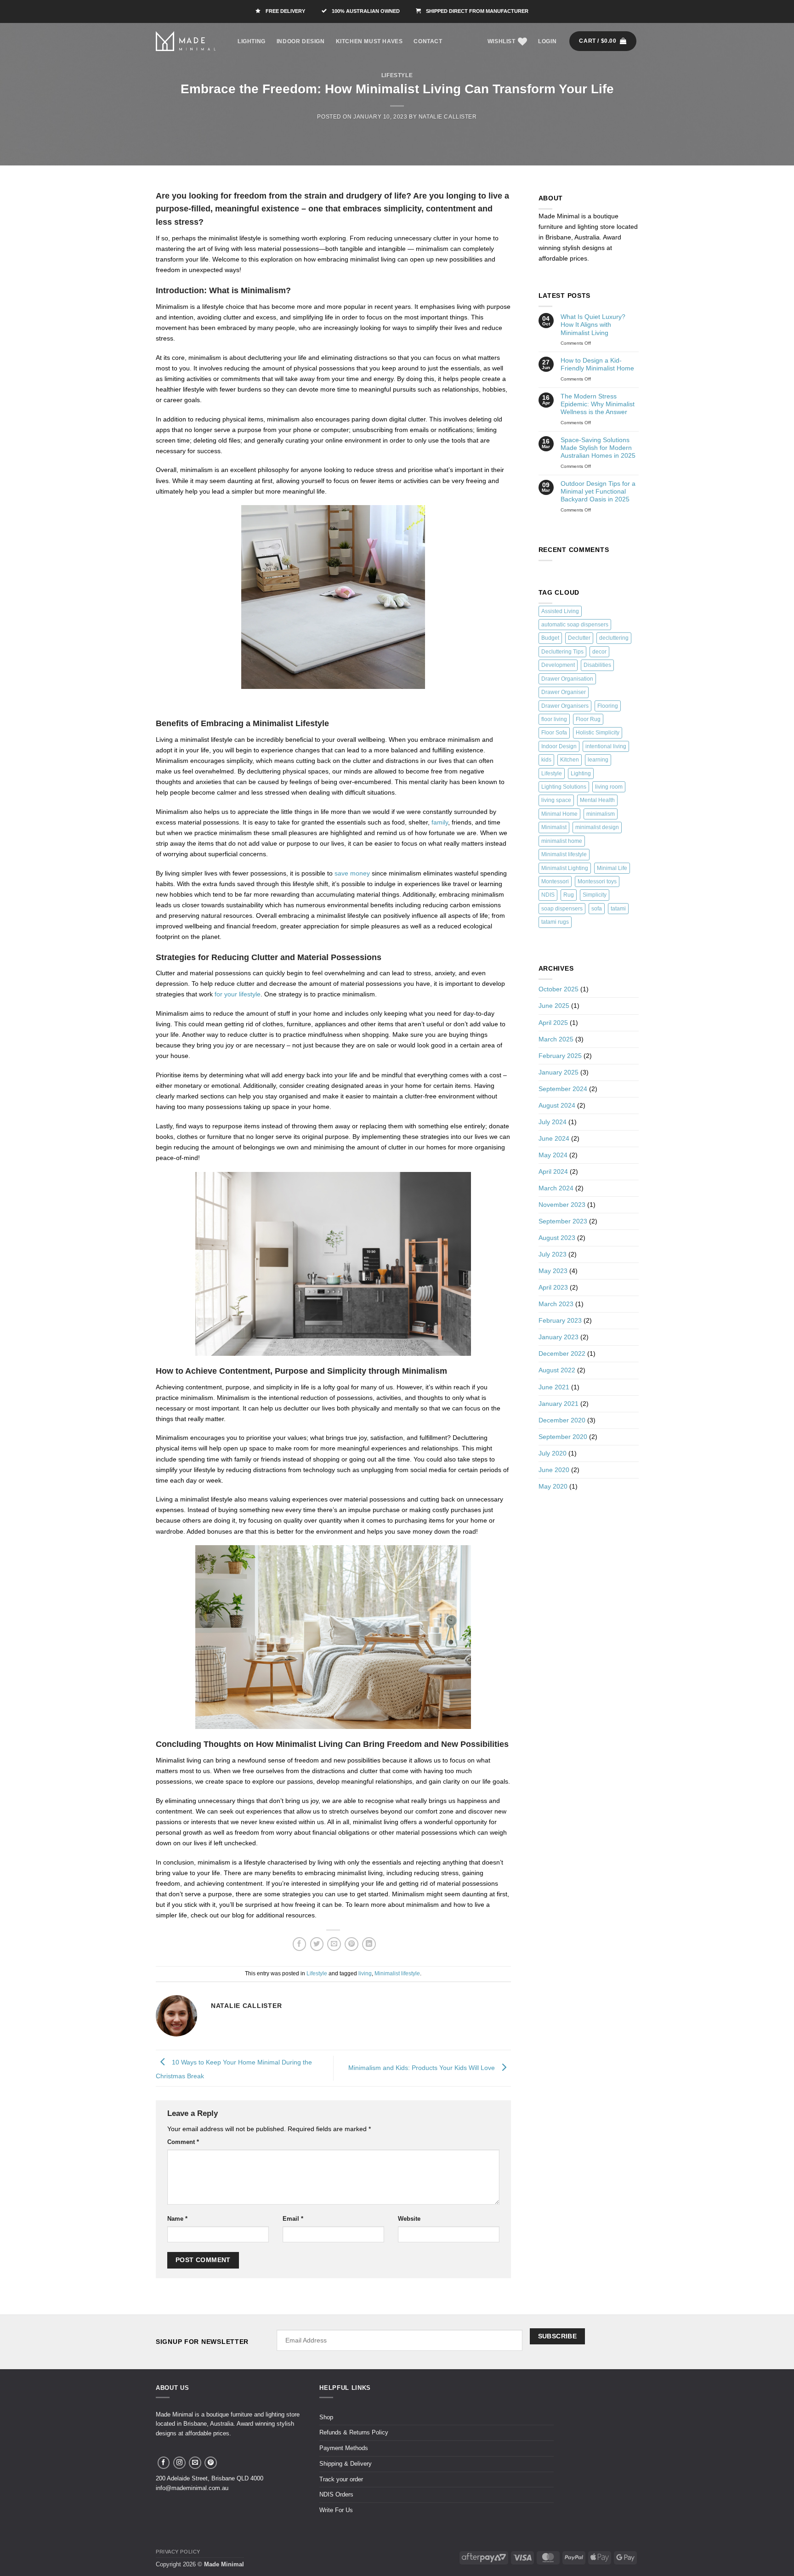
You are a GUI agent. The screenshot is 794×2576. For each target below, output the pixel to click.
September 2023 (563, 1221)
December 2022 (562, 1353)
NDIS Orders (336, 2494)
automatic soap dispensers (575, 625)
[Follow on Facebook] (164, 2463)
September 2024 (563, 1089)
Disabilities (597, 665)
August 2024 (557, 1105)
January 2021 (559, 1404)
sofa (597, 909)
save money (352, 873)
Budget (550, 638)
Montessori (555, 881)
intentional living (606, 746)
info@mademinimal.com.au (192, 2488)
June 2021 (554, 1387)
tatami (618, 909)
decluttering (614, 638)
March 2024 (556, 1188)
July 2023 (553, 1254)
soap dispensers (562, 909)
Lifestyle (397, 75)
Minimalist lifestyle (397, 1973)
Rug (569, 895)
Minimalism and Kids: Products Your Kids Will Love (423, 2068)
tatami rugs (555, 922)
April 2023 (553, 1287)
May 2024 (553, 1155)
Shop (326, 2417)
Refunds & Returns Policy (354, 2432)
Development (558, 665)
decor (599, 652)
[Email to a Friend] (334, 1944)
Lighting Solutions (564, 787)
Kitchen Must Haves (369, 41)
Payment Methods (344, 2448)
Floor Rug (588, 719)
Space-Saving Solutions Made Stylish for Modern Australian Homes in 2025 (598, 448)
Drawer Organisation (567, 679)
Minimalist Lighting (565, 868)
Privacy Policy (178, 2552)
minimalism (601, 814)
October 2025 (559, 989)
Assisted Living (560, 611)
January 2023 (559, 1337)
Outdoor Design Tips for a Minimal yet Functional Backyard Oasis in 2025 (598, 492)
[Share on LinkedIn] (369, 1944)
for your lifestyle (238, 994)
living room (609, 787)
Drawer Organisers (565, 706)
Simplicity (595, 895)
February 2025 (560, 1056)
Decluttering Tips (562, 652)
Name (177, 2219)
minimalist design (597, 827)
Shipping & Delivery (346, 2464)
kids (546, 760)
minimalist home (562, 841)
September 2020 (563, 1437)
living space (556, 800)
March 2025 (556, 1039)
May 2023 (553, 1271)
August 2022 (557, 1370)
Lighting (252, 41)
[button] (547, 41)
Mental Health (597, 800)
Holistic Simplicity (598, 733)
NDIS (548, 895)
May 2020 (553, 1486)
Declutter (579, 638)
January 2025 (559, 1072)
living (365, 1973)
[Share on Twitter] (317, 1944)
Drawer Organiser (564, 692)
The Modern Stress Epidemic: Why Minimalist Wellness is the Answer (598, 404)
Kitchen (570, 760)
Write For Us (336, 2510)
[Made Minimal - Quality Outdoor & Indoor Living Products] (186, 41)
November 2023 (562, 1205)
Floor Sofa (554, 733)
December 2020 (562, 1420)
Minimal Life (612, 868)
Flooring (608, 706)
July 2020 (553, 1453)
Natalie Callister (448, 117)
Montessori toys (597, 881)
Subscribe (558, 2336)
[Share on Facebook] (300, 1944)
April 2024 (553, 1171)
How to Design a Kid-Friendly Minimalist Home (597, 364)
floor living (554, 719)
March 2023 (556, 1304)
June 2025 (554, 1006)
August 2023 (557, 1238)
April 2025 (553, 1023)
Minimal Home (559, 814)
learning (598, 760)
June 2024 (554, 1138)
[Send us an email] (195, 2463)
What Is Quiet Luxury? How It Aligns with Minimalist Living (593, 325)
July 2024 (553, 1122)
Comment (183, 2142)
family (440, 822)
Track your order (341, 2479)
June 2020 (554, 1470)
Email (293, 2219)
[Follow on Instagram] (179, 2463)
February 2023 (560, 1320)
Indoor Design (301, 41)
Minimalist (554, 827)
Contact (428, 41)
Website (409, 2219)
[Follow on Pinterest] (211, 2463)
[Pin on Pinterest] (352, 1944)
